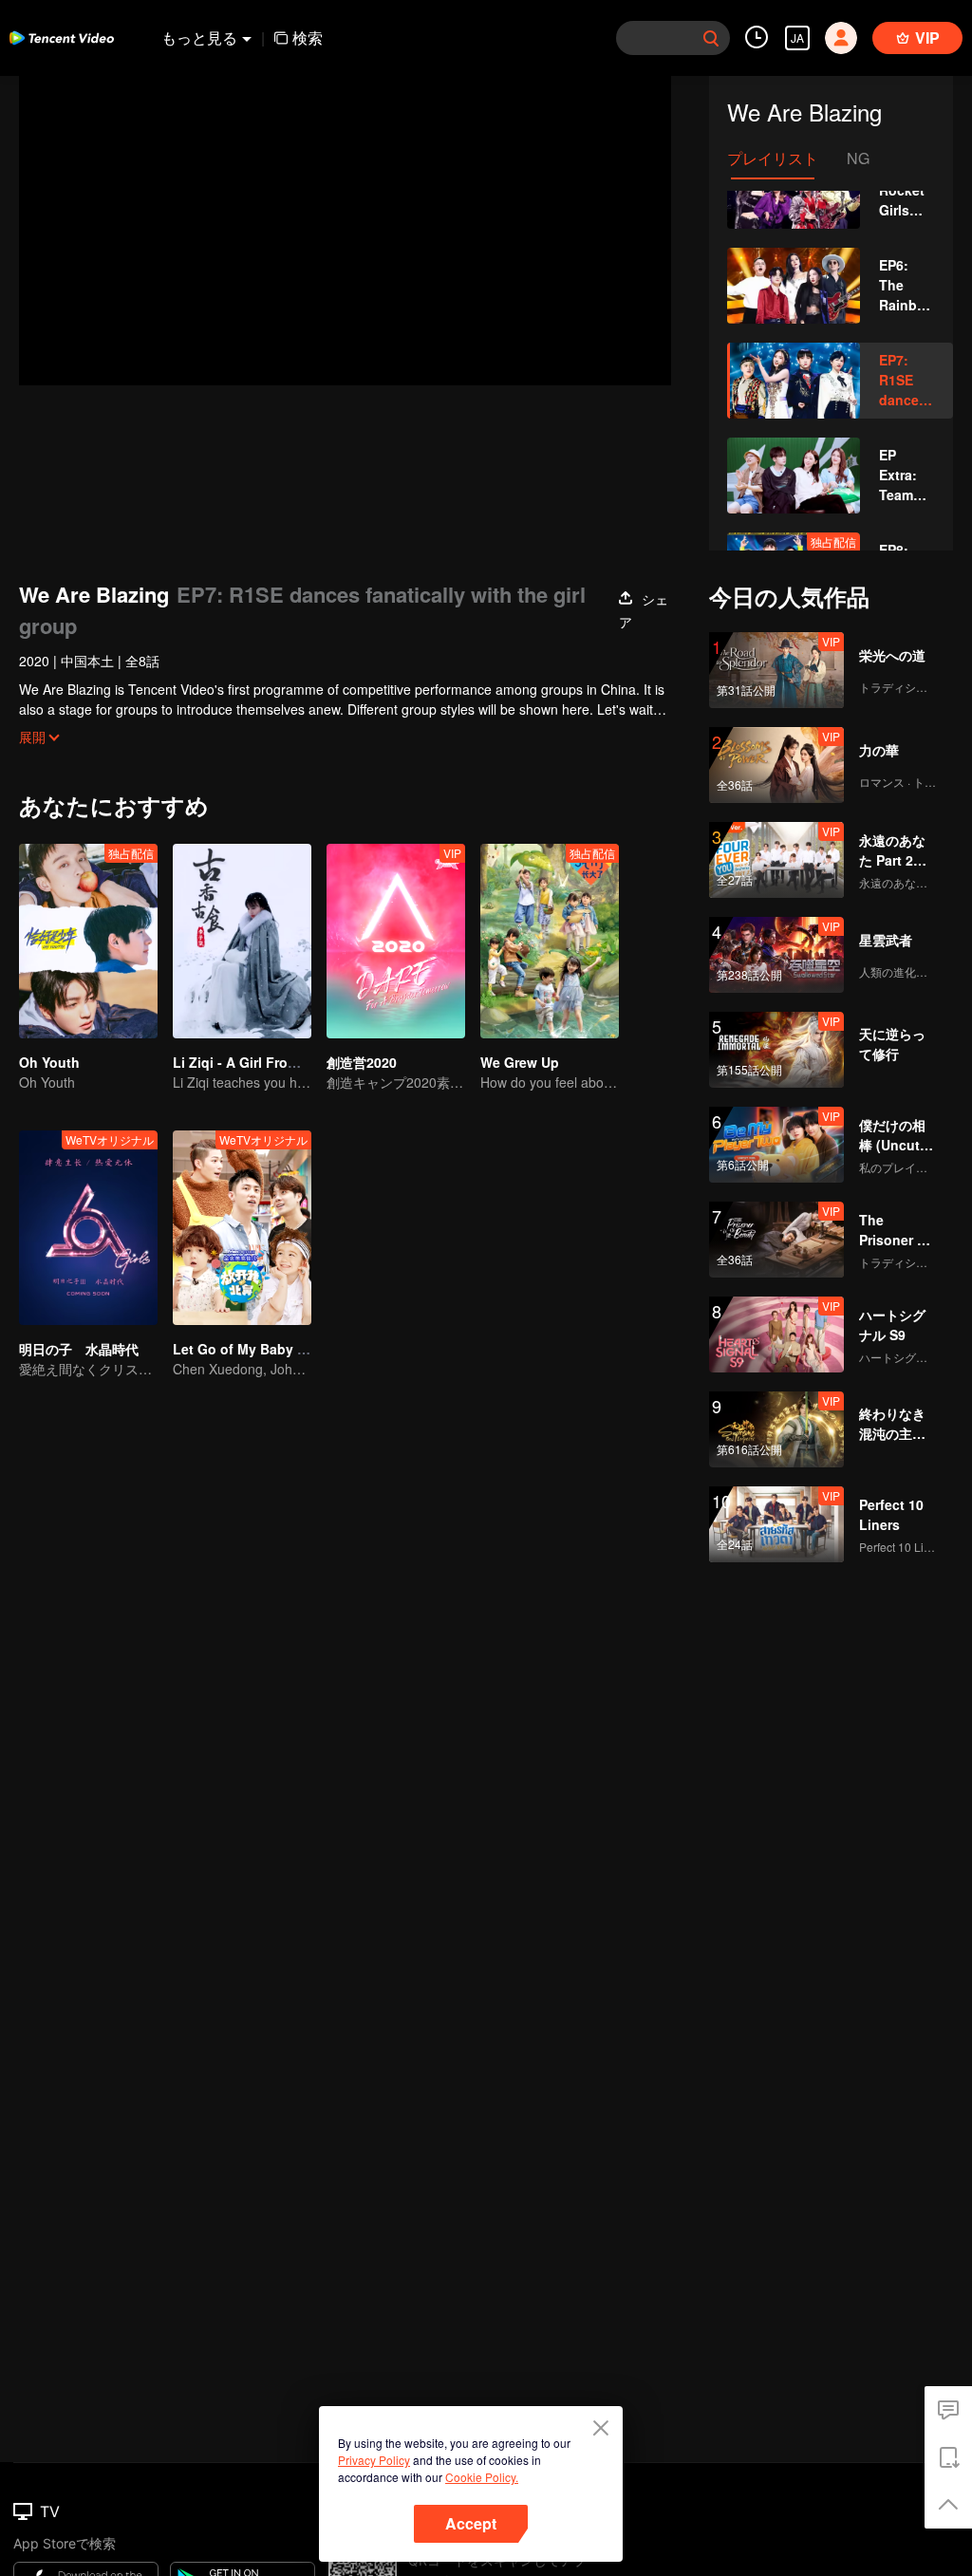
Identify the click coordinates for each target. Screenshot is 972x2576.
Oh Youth (49, 1062)
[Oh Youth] (88, 941)
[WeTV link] (62, 38)
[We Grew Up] (550, 941)
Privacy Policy (374, 2460)
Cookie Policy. (482, 2477)
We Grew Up (520, 1062)
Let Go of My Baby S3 (243, 1349)
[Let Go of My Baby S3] (242, 1228)
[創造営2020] (396, 941)
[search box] (711, 38)
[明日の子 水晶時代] (88, 1228)
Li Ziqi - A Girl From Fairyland (268, 1062)
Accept (471, 2523)
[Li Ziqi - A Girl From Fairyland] (242, 941)
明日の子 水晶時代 (79, 1349)
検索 (308, 37)
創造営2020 (362, 1062)
